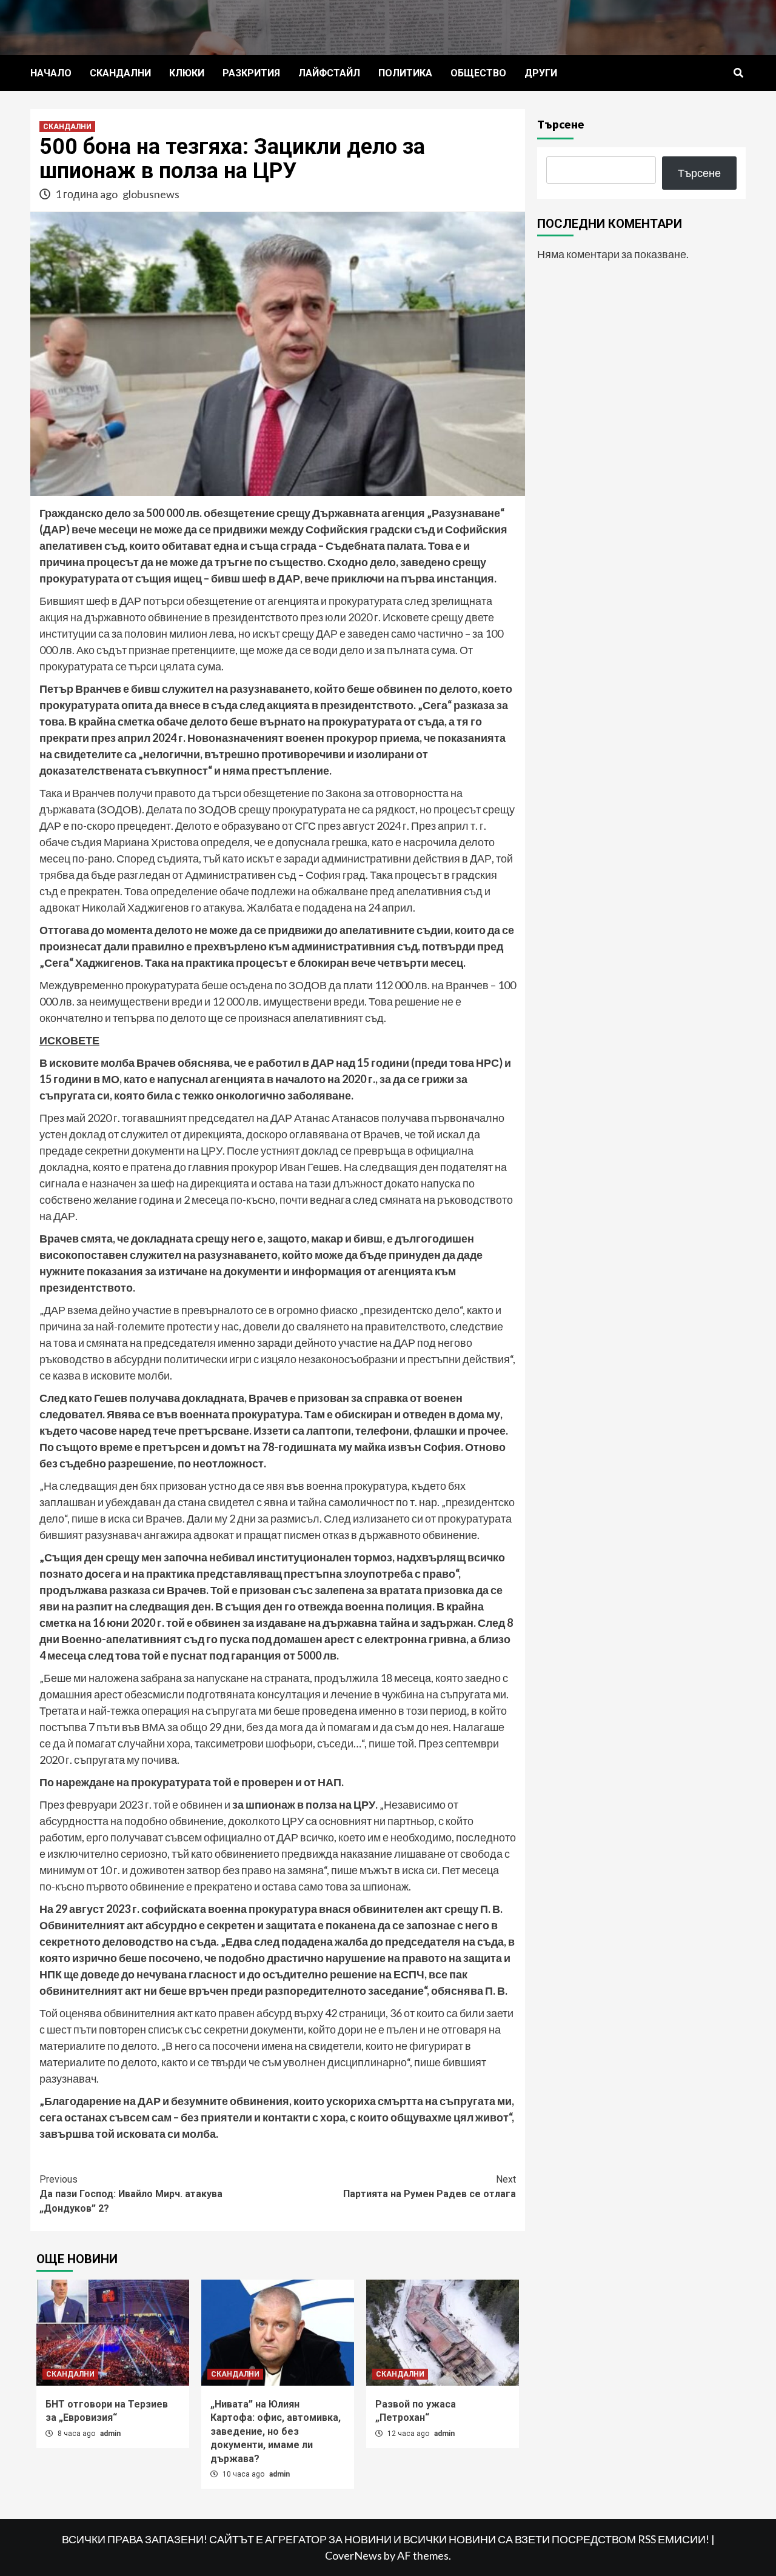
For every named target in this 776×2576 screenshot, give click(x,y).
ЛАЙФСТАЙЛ (329, 73)
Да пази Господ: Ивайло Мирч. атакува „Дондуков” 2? (131, 2194)
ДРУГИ (541, 73)
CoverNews (353, 2555)
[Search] (738, 73)
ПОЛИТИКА (405, 73)
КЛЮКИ (187, 73)
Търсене (561, 124)
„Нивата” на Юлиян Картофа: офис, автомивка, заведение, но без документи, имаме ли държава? (276, 2431)
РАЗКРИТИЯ (251, 73)
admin (110, 2434)
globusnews (151, 194)
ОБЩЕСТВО (478, 73)
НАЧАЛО (51, 73)
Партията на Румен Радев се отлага (430, 2187)
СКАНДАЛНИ (120, 73)
